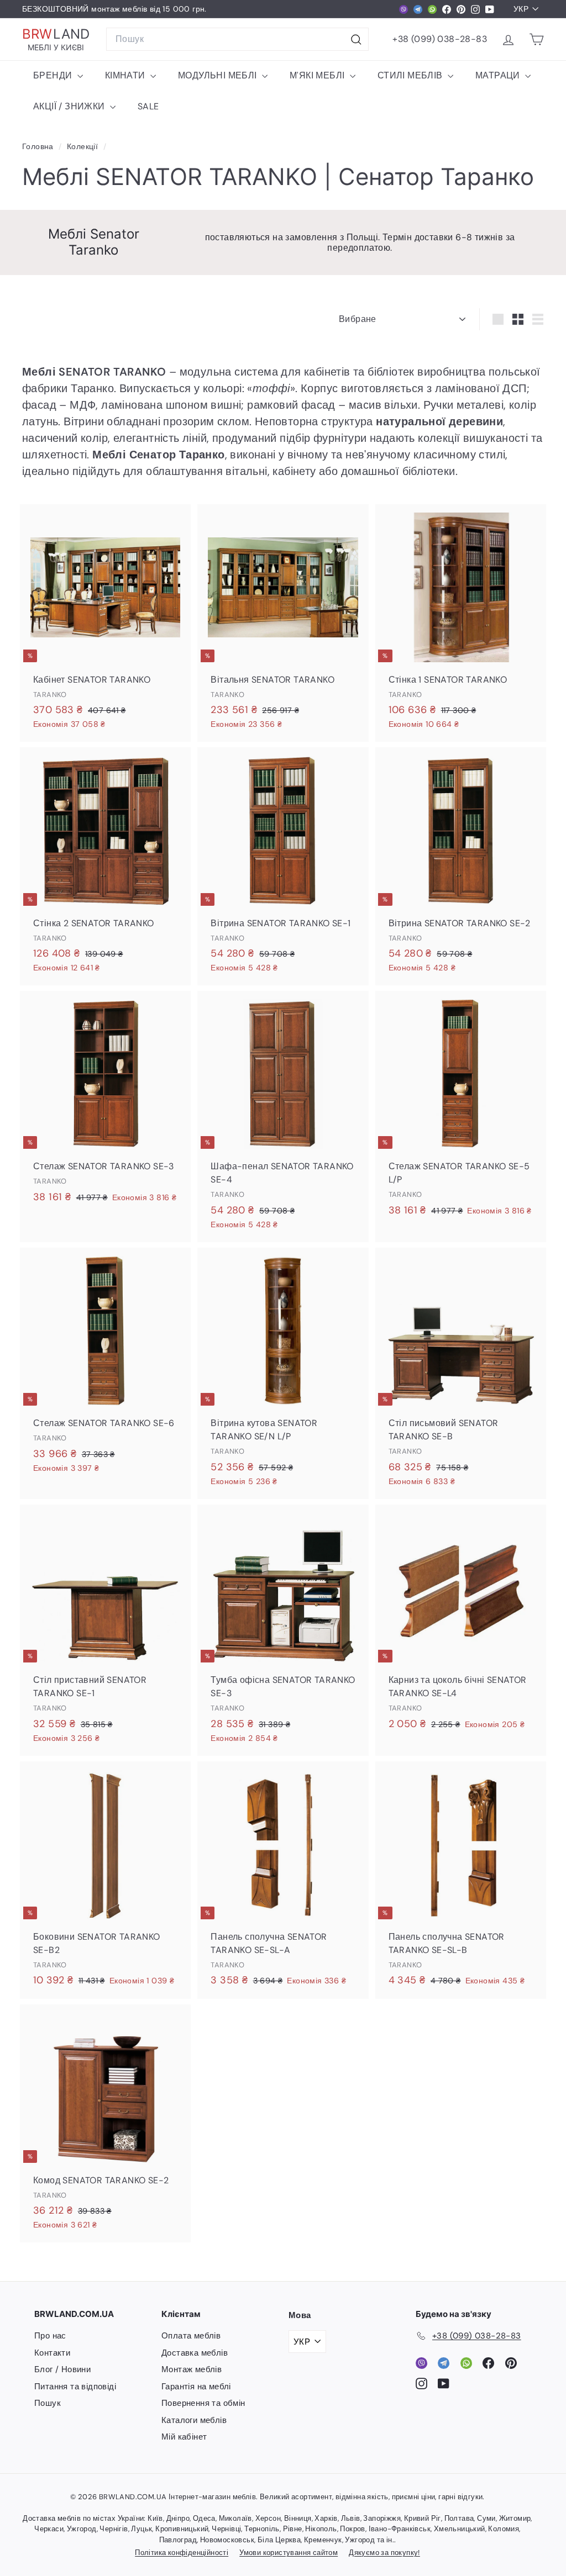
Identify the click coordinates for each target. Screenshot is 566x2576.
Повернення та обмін (203, 2403)
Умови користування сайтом (289, 2553)
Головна (39, 147)
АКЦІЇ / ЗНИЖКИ (70, 106)
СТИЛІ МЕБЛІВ (411, 75)
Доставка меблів (195, 2353)
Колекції (84, 147)
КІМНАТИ (126, 75)
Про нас (50, 2336)
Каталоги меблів (194, 2420)
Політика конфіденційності (182, 2553)
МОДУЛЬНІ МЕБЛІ (219, 75)
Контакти (52, 2353)
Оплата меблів (191, 2336)
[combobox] (237, 39)
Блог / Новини (62, 2369)
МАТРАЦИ (499, 75)
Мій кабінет (184, 2437)
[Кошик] (536, 39)
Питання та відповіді (75, 2387)
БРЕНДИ (54, 75)
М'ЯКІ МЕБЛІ (318, 75)
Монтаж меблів (192, 2369)
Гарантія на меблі (196, 2387)
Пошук (48, 2403)
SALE (148, 106)
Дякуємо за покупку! (384, 2553)
